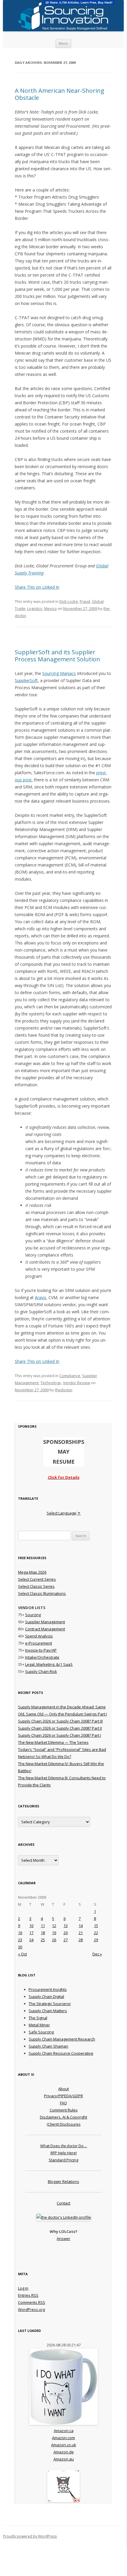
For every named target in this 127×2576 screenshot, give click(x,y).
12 (54, 1926)
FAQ (63, 2103)
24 (31, 1940)
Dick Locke (69, 601)
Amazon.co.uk (64, 2445)
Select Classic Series (36, 1586)
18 (43, 1933)
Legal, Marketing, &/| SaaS (49, 1664)
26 (54, 1940)
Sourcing (33, 1615)
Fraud (85, 601)
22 (96, 1933)
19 (54, 1933)
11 (43, 1926)
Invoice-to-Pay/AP (41, 1650)
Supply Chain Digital (46, 1996)
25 (43, 1940)
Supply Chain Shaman (48, 2046)
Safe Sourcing (41, 2032)
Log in (23, 2288)
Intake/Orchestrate (42, 1657)
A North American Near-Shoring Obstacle (60, 94)
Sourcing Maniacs (59, 673)
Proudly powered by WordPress (30, 2536)
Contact (63, 2203)
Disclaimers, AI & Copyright (63, 2117)
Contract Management (45, 1629)
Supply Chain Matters (48, 2011)
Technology (51, 1383)
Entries (28, 2295)
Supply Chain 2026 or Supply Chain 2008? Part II (60, 1728)
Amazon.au (64, 2459)
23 (20, 1940)
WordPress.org (31, 2309)
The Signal (38, 2018)
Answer (63, 2239)
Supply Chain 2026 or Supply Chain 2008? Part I (60, 1735)
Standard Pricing (63, 2160)
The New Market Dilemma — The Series (53, 1742)
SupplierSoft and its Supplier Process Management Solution (57, 656)
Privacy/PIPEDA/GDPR (63, 2096)
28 (81, 1940)
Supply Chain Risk (41, 1671)
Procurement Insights (48, 1989)
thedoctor (64, 1390)
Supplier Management (45, 1622)
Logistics (35, 608)
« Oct (22, 1954)
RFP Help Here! (64, 2153)
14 (81, 1926)
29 (96, 1940)
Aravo (40, 1297)
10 (31, 1926)
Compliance (70, 1376)
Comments (32, 2302)
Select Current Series (37, 1579)
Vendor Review (76, 1383)
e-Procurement (39, 1643)
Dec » (97, 1954)
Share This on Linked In (37, 587)
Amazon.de (64, 2452)
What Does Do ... (64, 2146)
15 (96, 1926)
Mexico (50, 608)
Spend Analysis (39, 1636)
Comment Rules (64, 2110)
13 (66, 1926)
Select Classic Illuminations (42, 1593)
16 (20, 1933)
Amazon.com (63, 2438)
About (63, 2089)
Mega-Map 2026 (32, 1572)
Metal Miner (39, 2025)
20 (66, 1933)
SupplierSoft (26, 680)
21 (81, 1933)
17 (31, 1933)
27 (66, 1940)
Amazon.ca (64, 2431)
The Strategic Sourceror (50, 2004)
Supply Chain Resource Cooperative (61, 2053)
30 (20, 1947)
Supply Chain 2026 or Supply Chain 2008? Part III (60, 1721)
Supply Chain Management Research (62, 2039)
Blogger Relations (63, 2181)
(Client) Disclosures (64, 2124)
